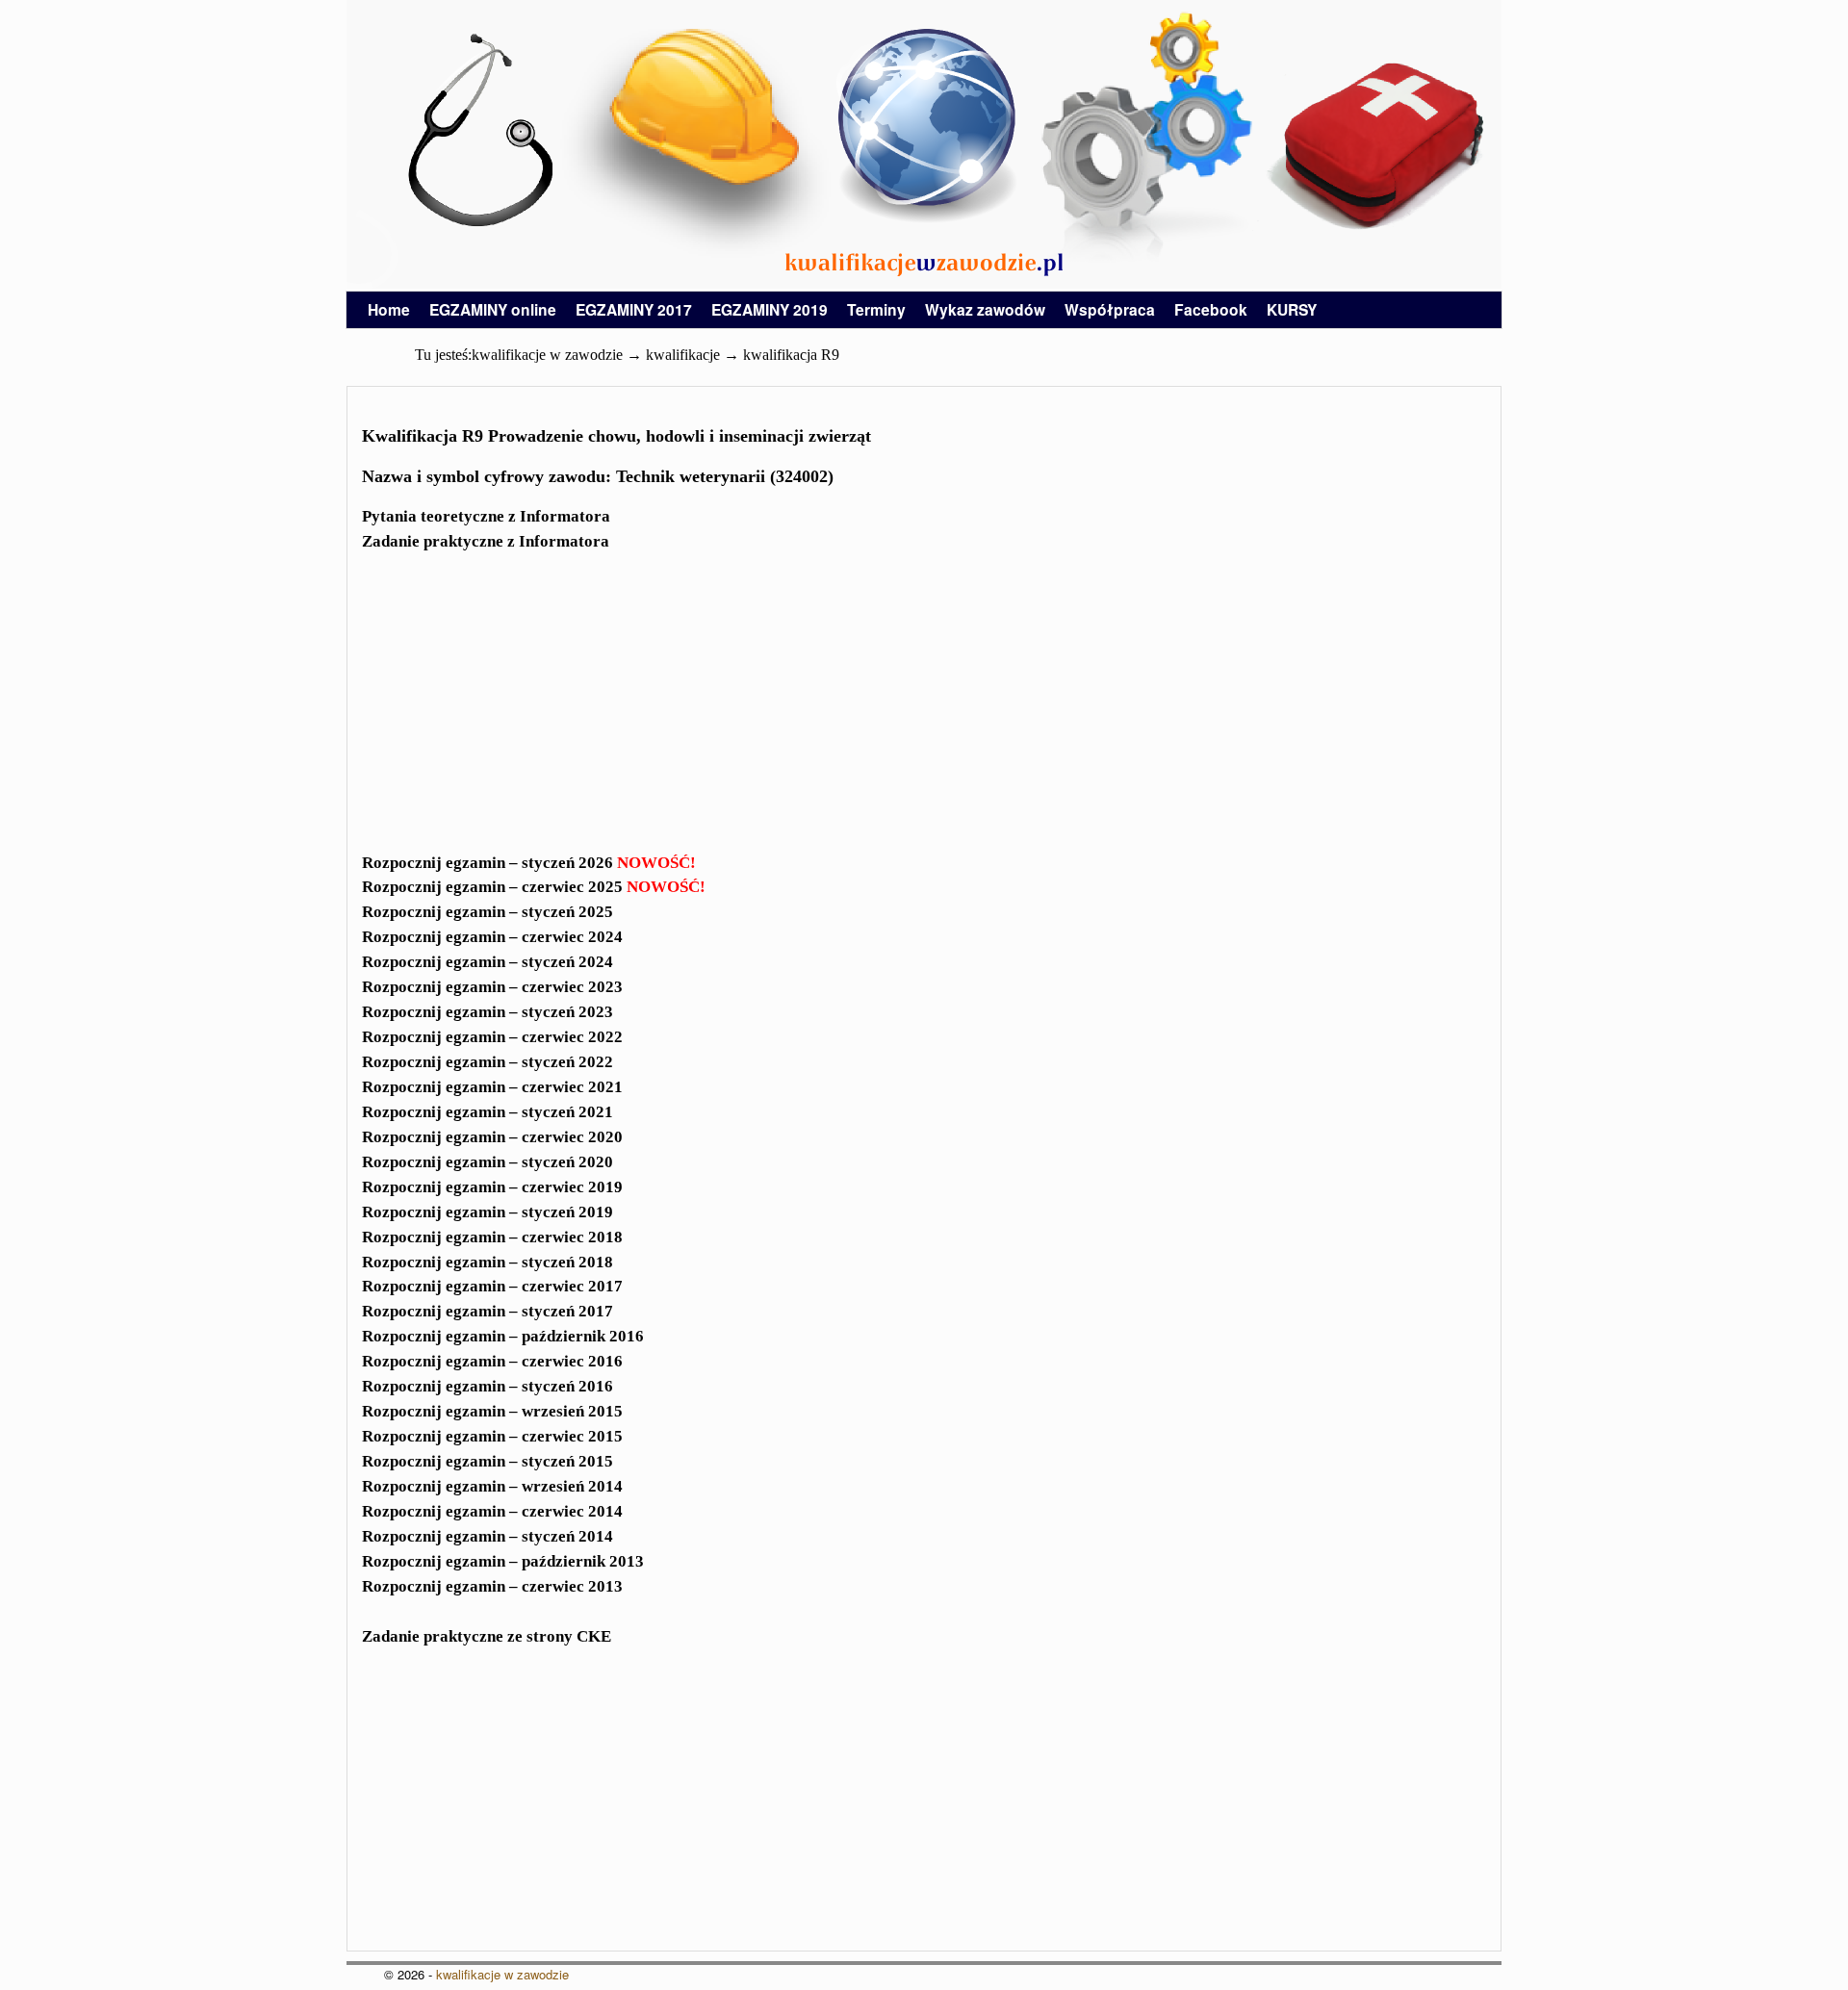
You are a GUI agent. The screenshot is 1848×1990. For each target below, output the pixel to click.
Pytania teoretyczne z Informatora (486, 516)
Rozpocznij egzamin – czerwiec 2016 (492, 1361)
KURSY (1292, 309)
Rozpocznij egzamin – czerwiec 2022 (492, 1037)
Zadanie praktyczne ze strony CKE (487, 1636)
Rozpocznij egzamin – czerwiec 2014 (492, 1511)
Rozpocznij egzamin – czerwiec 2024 (492, 937)
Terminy (876, 309)
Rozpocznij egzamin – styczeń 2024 (488, 962)
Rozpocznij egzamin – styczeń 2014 (488, 1536)
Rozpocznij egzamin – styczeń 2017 (488, 1311)
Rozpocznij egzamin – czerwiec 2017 (492, 1286)
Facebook (1211, 309)
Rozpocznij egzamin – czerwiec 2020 (492, 1137)
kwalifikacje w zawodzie (502, 1974)
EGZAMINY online (493, 309)
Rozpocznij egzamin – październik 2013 (503, 1561)
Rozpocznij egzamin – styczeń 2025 (488, 912)
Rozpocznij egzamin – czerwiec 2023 (492, 987)
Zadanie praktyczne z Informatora (486, 541)
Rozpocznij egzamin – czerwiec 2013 (492, 1586)
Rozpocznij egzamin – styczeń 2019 (488, 1212)
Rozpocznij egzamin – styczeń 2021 (488, 1112)
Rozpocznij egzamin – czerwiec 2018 (492, 1237)
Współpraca (1110, 309)
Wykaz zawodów (985, 309)
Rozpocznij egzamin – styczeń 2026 (529, 863)
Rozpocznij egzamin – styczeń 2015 (488, 1461)
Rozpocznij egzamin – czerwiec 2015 (492, 1436)
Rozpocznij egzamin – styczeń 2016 (488, 1386)
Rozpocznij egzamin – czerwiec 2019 (492, 1187)
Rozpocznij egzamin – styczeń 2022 (488, 1062)
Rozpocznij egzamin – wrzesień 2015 (492, 1411)
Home (389, 309)
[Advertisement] (924, 714)
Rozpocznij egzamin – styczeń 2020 (488, 1162)
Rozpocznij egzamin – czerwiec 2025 (534, 887)
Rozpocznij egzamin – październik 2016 (503, 1336)
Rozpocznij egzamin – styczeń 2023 (488, 1012)
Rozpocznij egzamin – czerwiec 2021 (492, 1087)
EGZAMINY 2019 (770, 309)
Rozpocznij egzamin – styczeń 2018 (488, 1262)
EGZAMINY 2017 (634, 309)
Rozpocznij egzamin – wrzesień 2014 (492, 1486)
